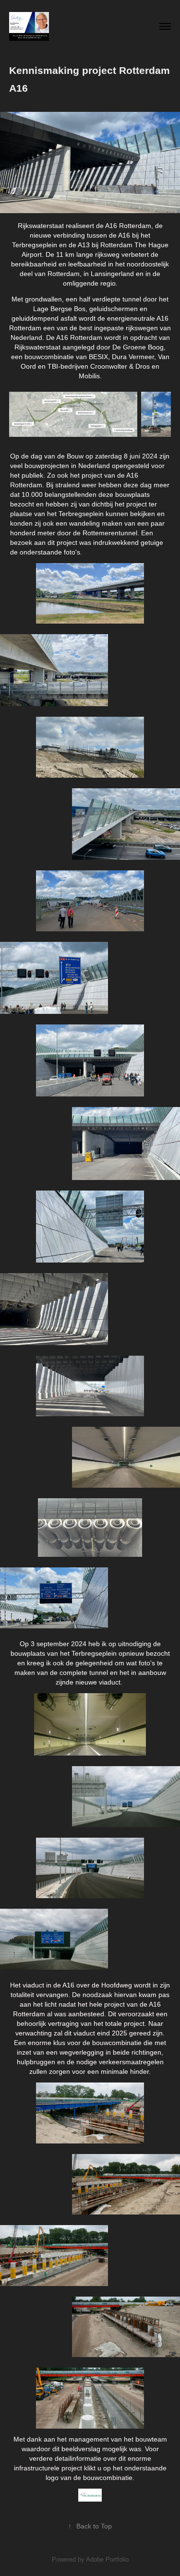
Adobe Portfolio (107, 2559)
